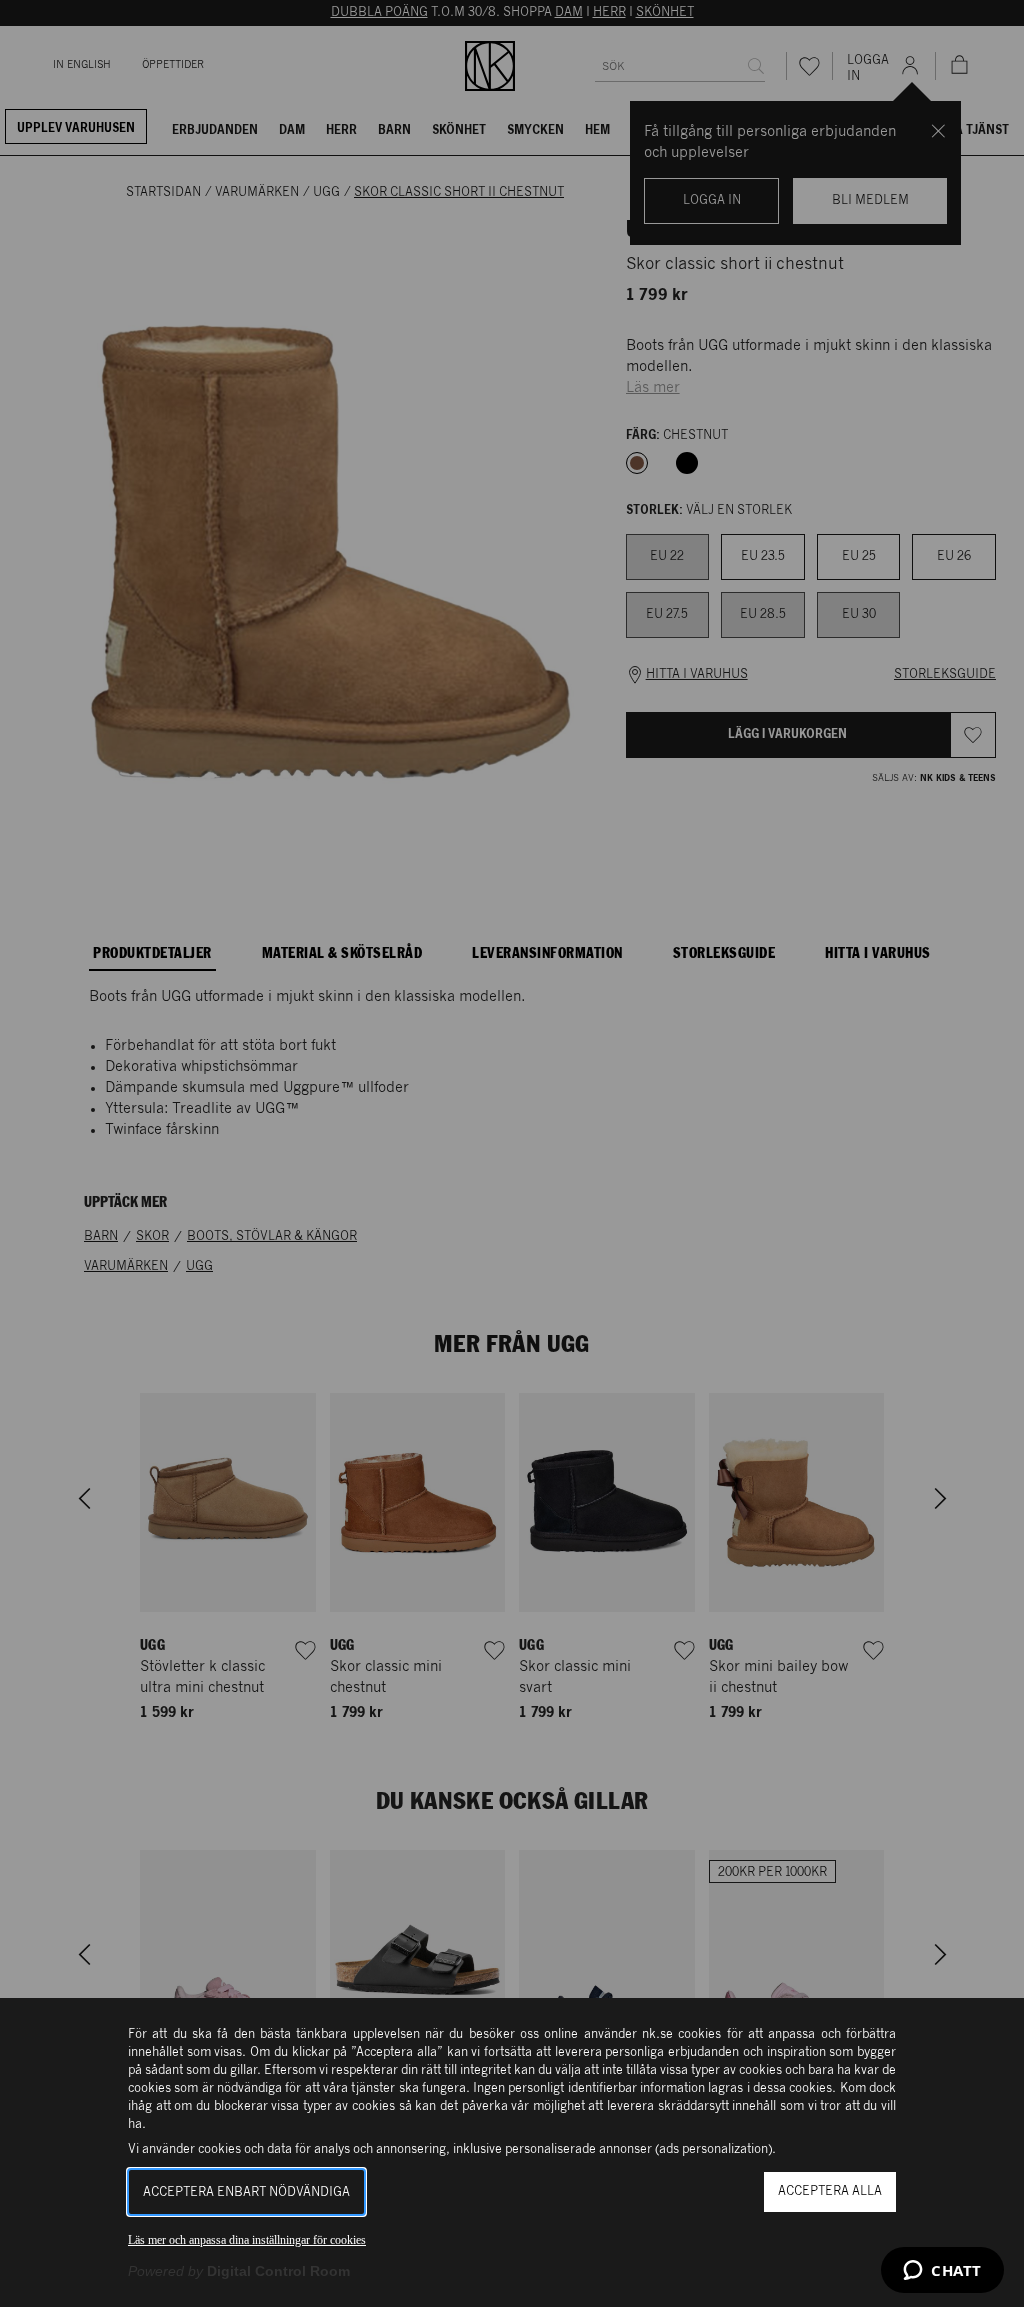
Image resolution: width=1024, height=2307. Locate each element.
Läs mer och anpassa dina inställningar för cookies (247, 2240)
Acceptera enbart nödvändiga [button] (246, 2192)
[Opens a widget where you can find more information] (942, 2272)
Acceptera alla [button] (830, 2191)
